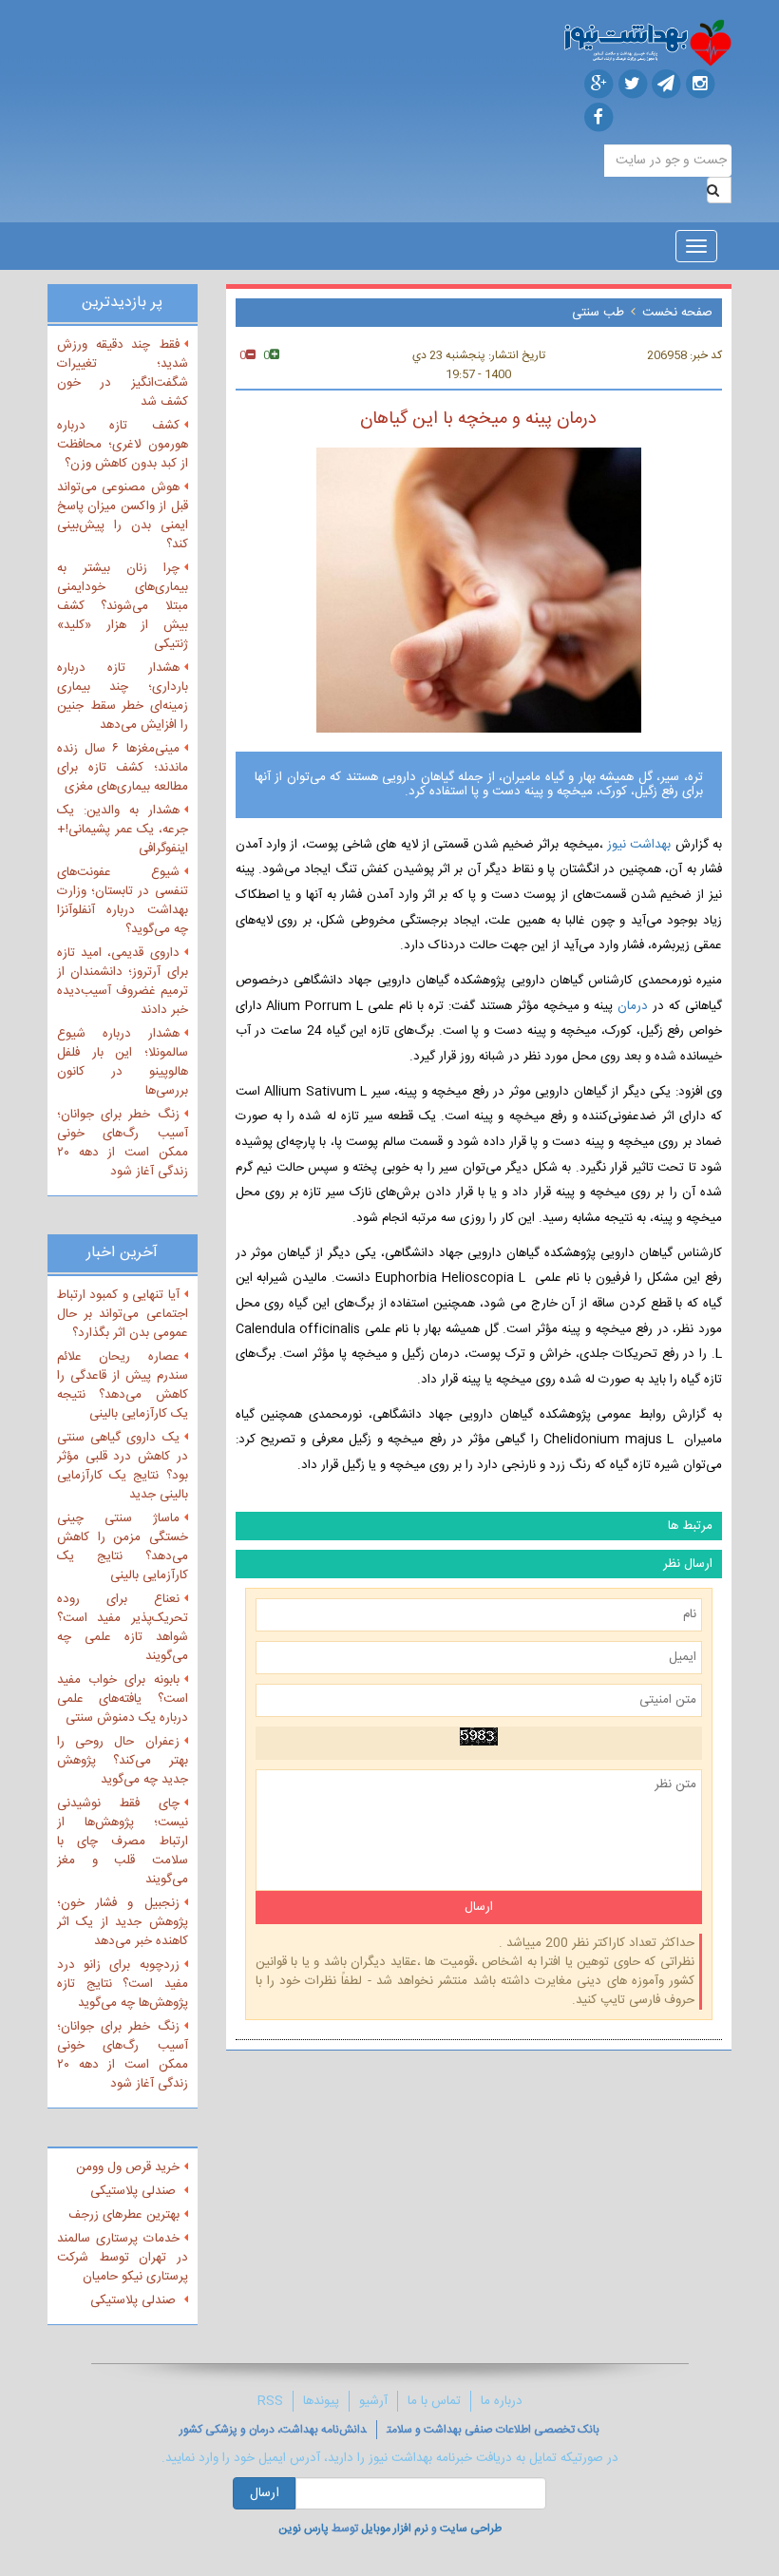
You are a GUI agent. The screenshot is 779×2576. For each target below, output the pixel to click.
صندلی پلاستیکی (135, 2191)
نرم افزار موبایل (395, 2528)
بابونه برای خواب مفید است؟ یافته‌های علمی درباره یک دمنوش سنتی (123, 1699)
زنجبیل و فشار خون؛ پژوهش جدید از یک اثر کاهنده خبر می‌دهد (123, 1922)
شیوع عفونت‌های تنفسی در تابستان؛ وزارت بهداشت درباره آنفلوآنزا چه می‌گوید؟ (123, 901)
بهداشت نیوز (637, 845)
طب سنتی (598, 313)
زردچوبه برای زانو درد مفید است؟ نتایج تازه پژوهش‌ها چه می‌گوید (123, 1984)
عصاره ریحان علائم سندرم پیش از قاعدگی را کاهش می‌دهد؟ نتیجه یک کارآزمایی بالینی (123, 1385)
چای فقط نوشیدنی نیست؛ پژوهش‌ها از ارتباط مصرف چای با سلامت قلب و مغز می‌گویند (123, 1841)
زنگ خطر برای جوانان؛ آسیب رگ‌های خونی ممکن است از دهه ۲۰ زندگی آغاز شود (123, 1143)
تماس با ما (434, 2401)
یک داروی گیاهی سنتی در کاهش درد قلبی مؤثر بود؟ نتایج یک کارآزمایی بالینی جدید (123, 1466)
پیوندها (321, 2401)
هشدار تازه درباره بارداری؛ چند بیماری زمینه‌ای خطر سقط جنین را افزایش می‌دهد (123, 696)
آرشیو (373, 2401)
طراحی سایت (471, 2528)
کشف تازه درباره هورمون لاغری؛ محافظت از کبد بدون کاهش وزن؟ (123, 445)
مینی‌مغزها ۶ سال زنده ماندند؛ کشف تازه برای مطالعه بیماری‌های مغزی (123, 768)
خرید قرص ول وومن (128, 2167)
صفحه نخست (677, 313)
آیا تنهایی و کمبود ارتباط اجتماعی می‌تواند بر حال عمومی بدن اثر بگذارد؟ (123, 1314)
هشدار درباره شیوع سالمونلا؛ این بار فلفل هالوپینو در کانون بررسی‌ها (123, 1062)
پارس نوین (304, 2528)
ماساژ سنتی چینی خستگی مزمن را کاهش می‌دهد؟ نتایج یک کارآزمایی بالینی (123, 1547)
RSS (270, 2401)
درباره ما (502, 2401)
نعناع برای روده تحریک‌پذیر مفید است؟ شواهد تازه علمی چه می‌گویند (123, 1628)
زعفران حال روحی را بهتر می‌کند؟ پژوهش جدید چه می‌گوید (123, 1761)
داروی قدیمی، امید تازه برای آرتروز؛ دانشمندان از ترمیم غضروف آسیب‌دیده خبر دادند (123, 982)
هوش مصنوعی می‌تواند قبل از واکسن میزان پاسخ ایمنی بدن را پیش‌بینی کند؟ (123, 516)
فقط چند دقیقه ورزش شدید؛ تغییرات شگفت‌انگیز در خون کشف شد (123, 373)
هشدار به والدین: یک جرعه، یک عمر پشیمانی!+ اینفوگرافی (123, 830)
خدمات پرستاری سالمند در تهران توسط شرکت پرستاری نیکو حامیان (123, 2258)
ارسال (265, 2493)
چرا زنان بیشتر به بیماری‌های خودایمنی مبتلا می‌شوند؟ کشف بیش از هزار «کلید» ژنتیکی (123, 606)
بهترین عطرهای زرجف (124, 2215)
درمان (633, 1006)
